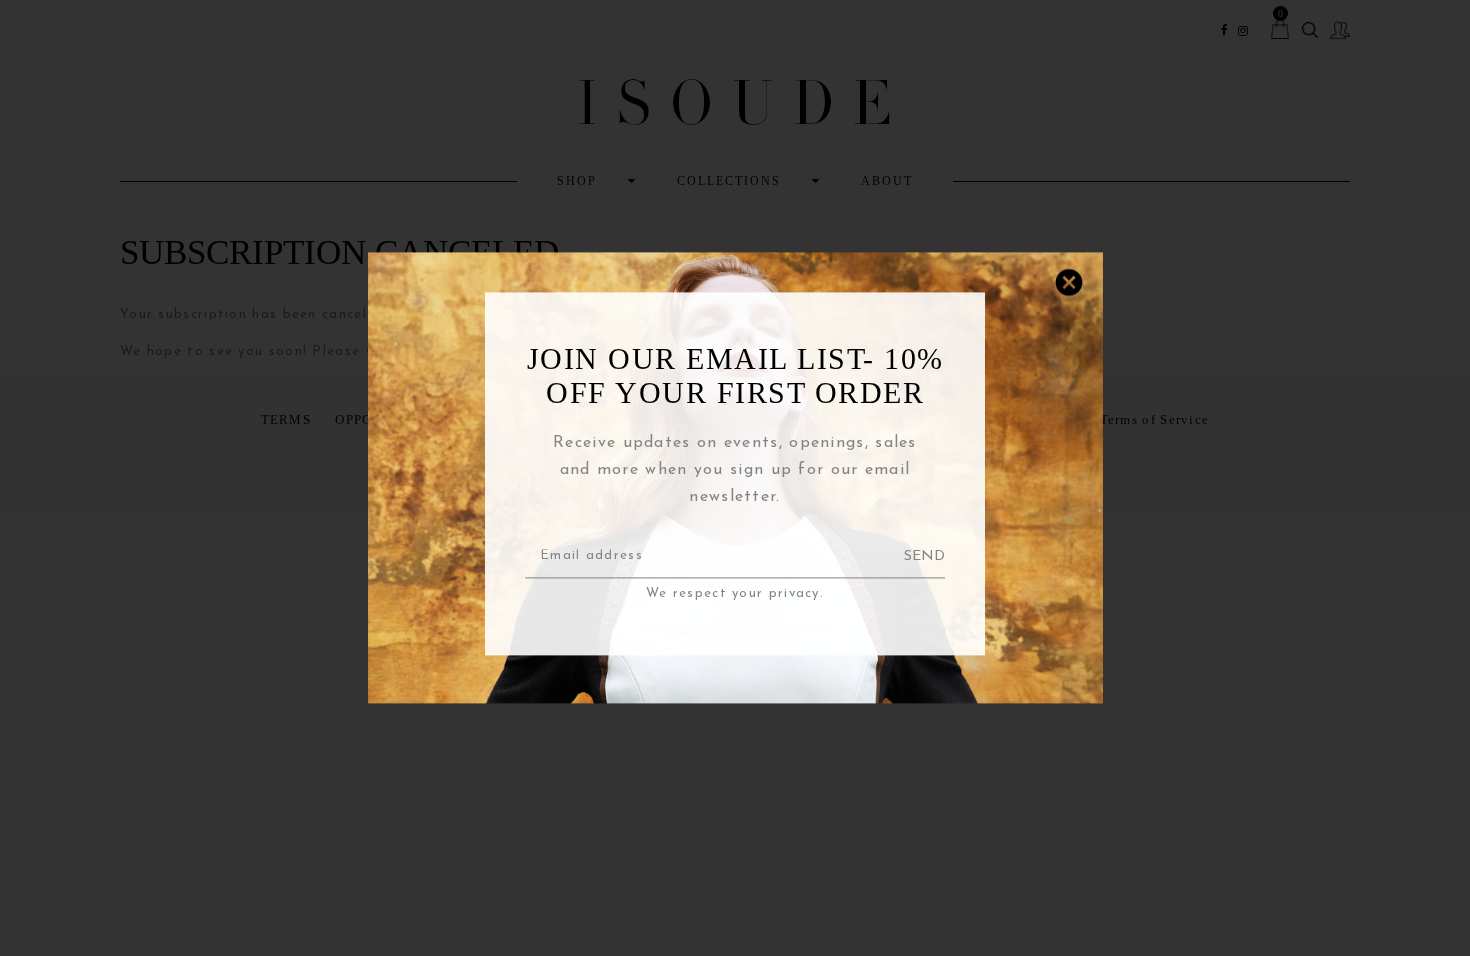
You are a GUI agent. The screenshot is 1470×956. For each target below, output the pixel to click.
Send (924, 556)
